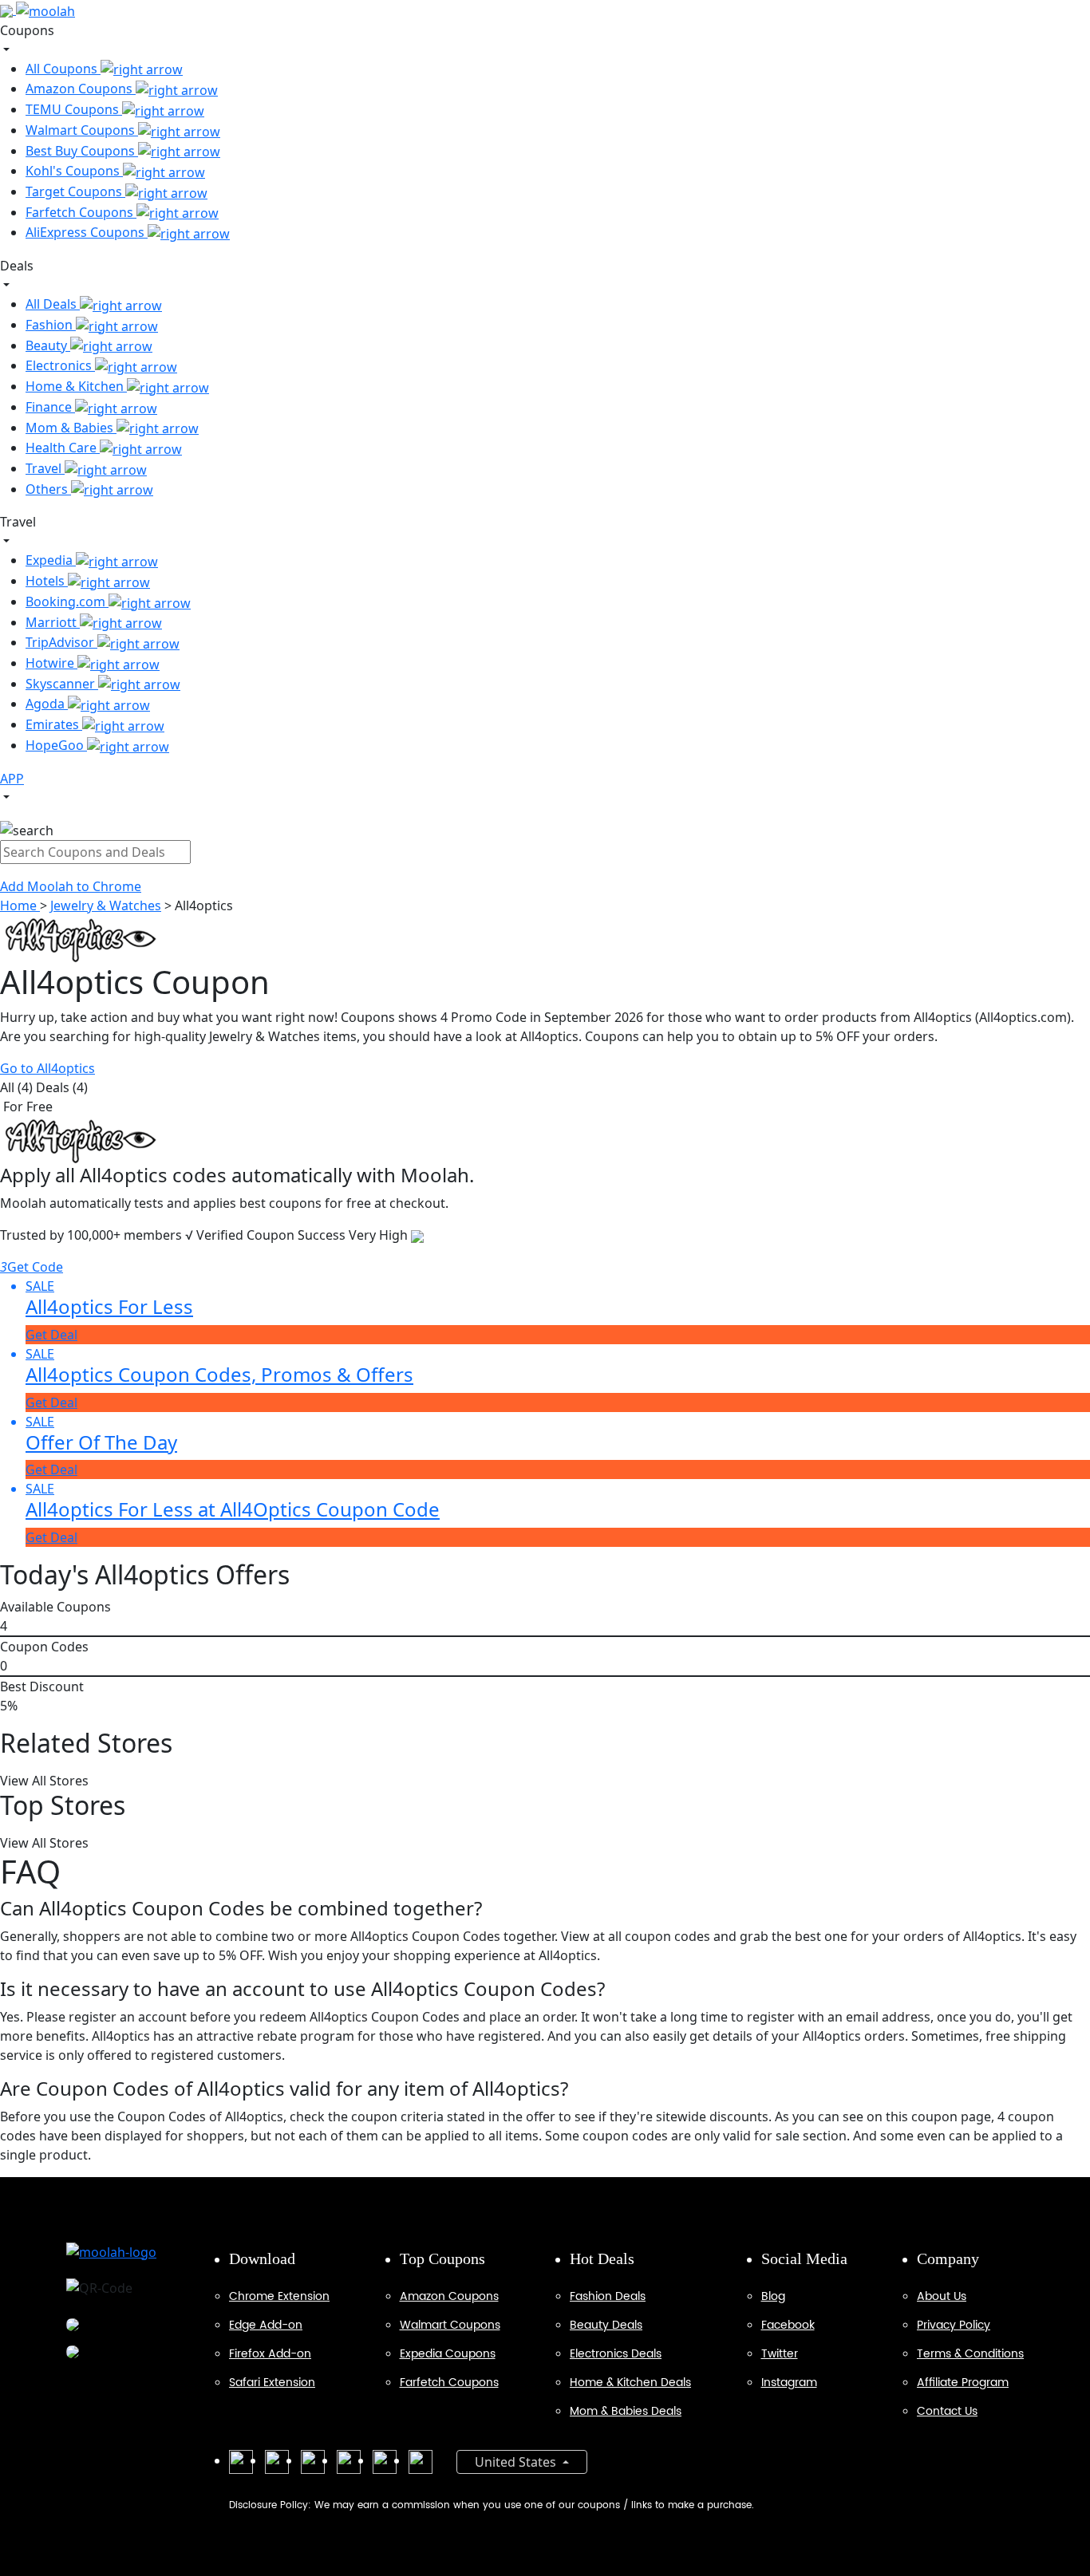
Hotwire (51, 663)
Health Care (63, 448)
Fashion (51, 325)
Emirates (54, 724)
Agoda (47, 704)
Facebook (788, 2325)
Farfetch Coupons (81, 212)
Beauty (48, 345)
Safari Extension (272, 2383)
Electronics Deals (616, 2354)
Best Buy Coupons (82, 151)
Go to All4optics (47, 1068)
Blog (773, 2296)
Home (20, 905)
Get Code (32, 1267)
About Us (942, 2296)
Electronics (60, 365)
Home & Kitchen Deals (630, 2383)
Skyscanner (62, 684)
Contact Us (947, 2411)
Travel (45, 468)
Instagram (789, 2383)
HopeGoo (56, 745)
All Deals (53, 304)
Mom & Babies (71, 428)
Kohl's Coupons (74, 171)
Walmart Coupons (82, 130)
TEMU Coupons (74, 109)
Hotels (47, 581)
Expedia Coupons (448, 2354)
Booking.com (67, 602)
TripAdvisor (61, 642)
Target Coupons (75, 191)
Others (48, 489)
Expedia (51, 560)
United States (517, 2462)
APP (12, 779)
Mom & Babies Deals (626, 2411)
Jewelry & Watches (106, 905)
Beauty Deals (606, 2325)
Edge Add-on (266, 2325)
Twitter (780, 2354)
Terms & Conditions (970, 2354)
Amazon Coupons (81, 89)
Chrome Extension (279, 2296)
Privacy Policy (954, 2325)
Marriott (53, 622)
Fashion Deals (608, 2296)
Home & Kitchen (76, 386)
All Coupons (63, 69)
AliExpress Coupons (87, 232)
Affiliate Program (963, 2383)
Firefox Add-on (270, 2354)
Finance (50, 407)
